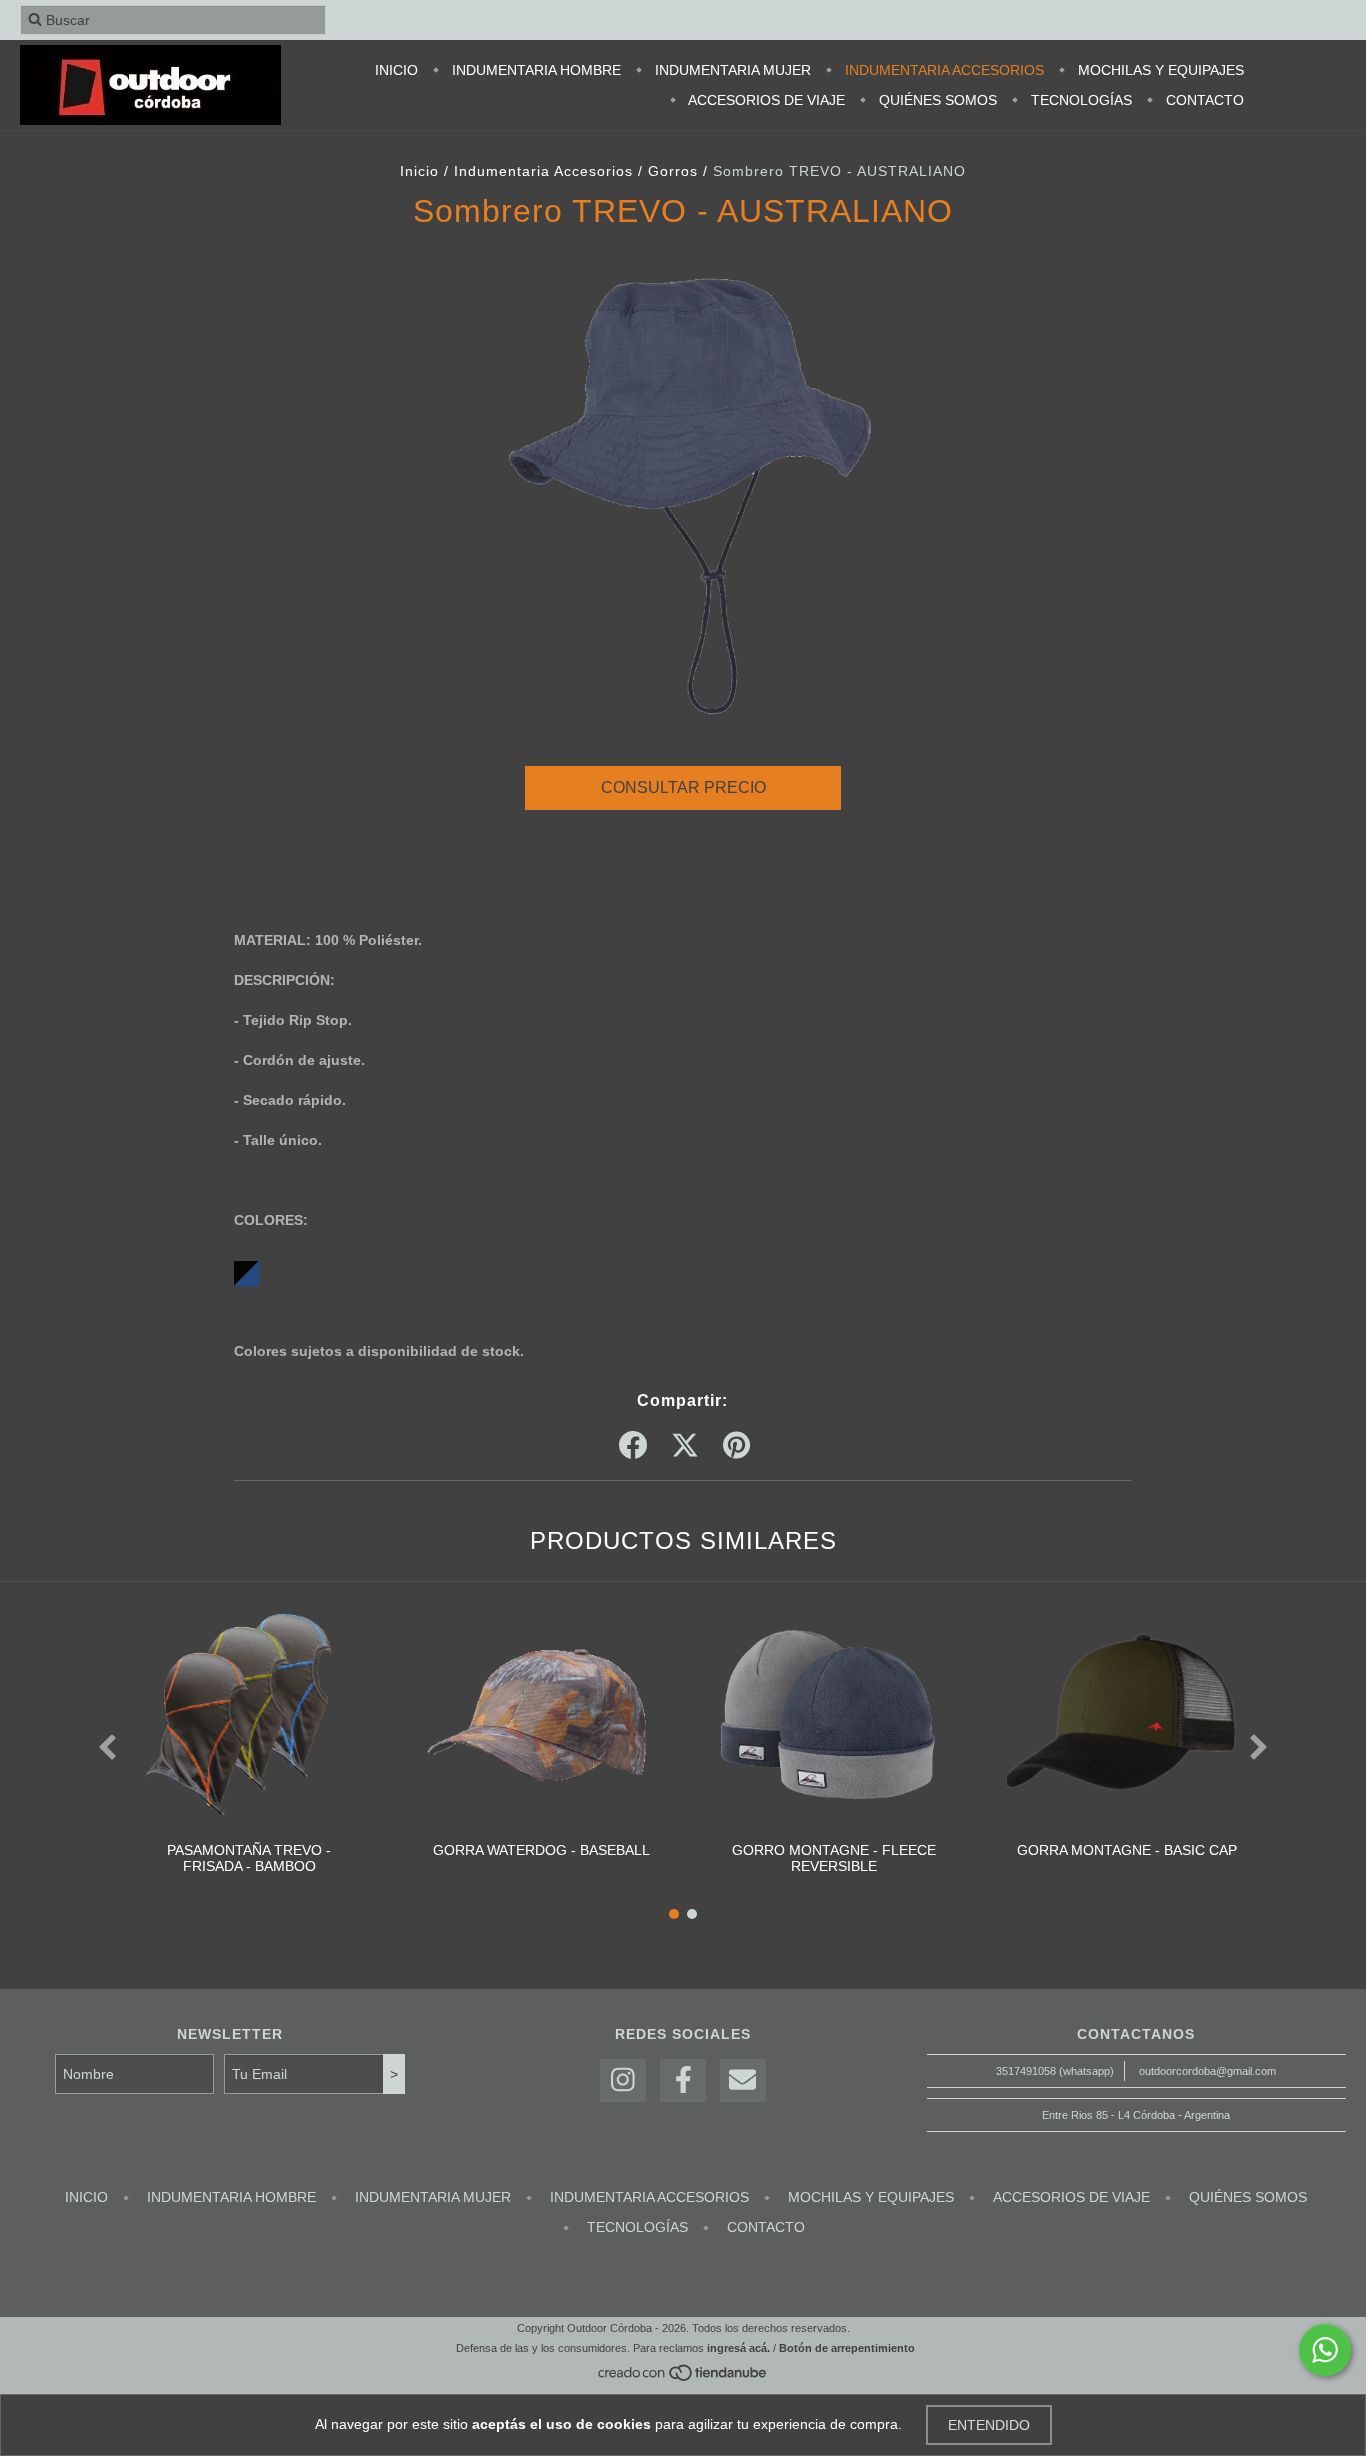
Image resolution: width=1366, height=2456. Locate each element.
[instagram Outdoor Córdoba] (623, 2080)
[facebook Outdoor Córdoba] (683, 2080)
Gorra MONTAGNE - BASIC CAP (1127, 1850)
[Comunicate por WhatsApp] (1325, 2350)
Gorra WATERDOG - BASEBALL (541, 1850)
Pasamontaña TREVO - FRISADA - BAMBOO (249, 1858)
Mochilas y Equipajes (1159, 70)
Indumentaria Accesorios (942, 70)
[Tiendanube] (683, 2379)
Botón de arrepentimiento (847, 2348)
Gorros (673, 171)
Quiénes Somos (936, 100)
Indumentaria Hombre (534, 70)
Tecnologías (1079, 100)
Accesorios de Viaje (765, 100)
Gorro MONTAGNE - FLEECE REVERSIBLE (834, 1858)
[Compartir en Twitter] (685, 1446)
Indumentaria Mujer (731, 70)
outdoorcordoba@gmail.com (1207, 2071)
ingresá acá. (738, 2348)
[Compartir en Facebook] (633, 1446)
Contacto (1203, 100)
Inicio (396, 70)
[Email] (743, 2080)
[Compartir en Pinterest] (736, 1446)
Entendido (989, 2425)
